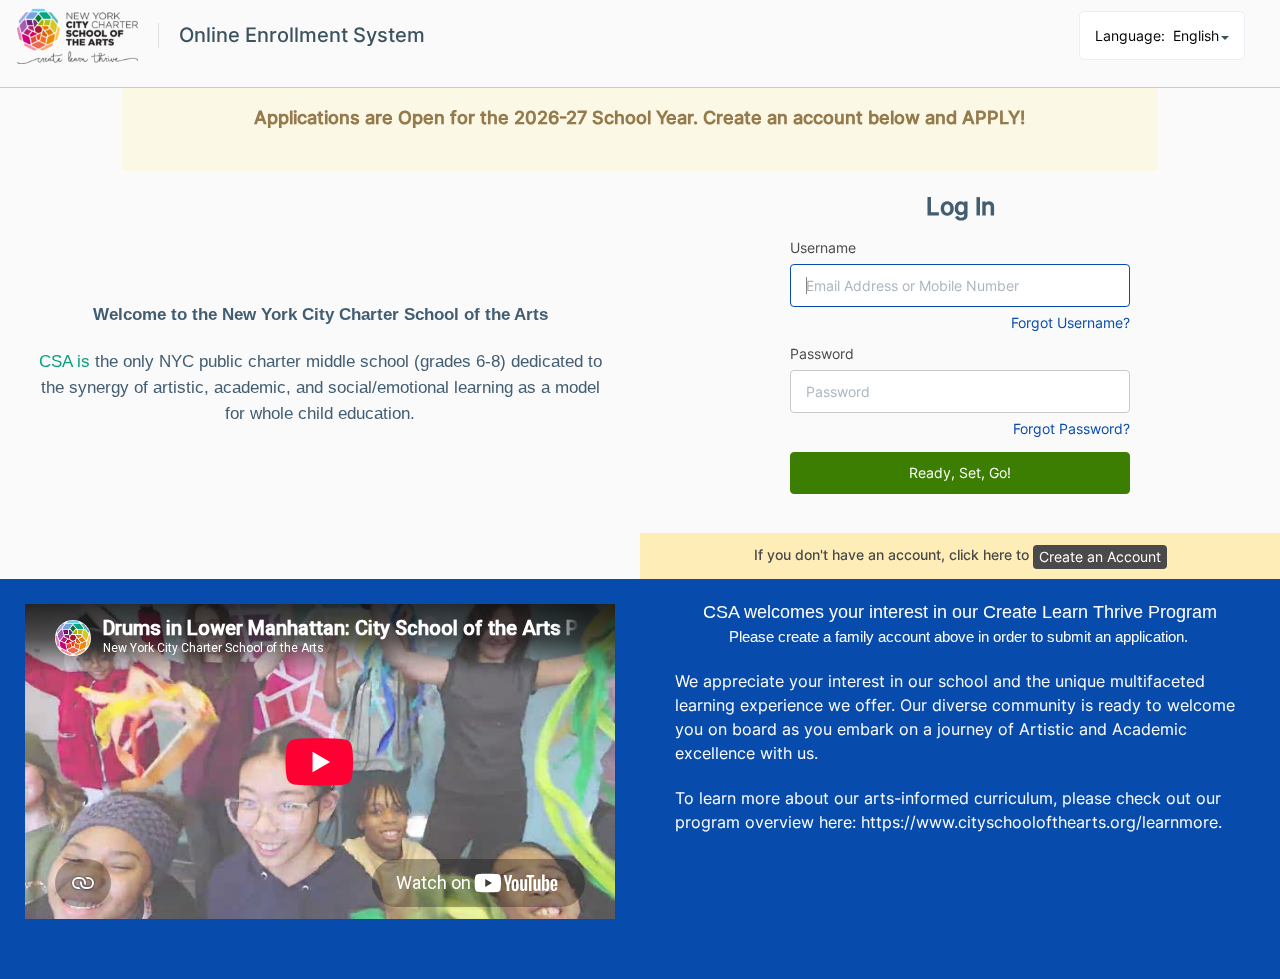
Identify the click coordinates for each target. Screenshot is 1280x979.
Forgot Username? (1070, 322)
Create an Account (1100, 556)
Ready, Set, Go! (960, 472)
